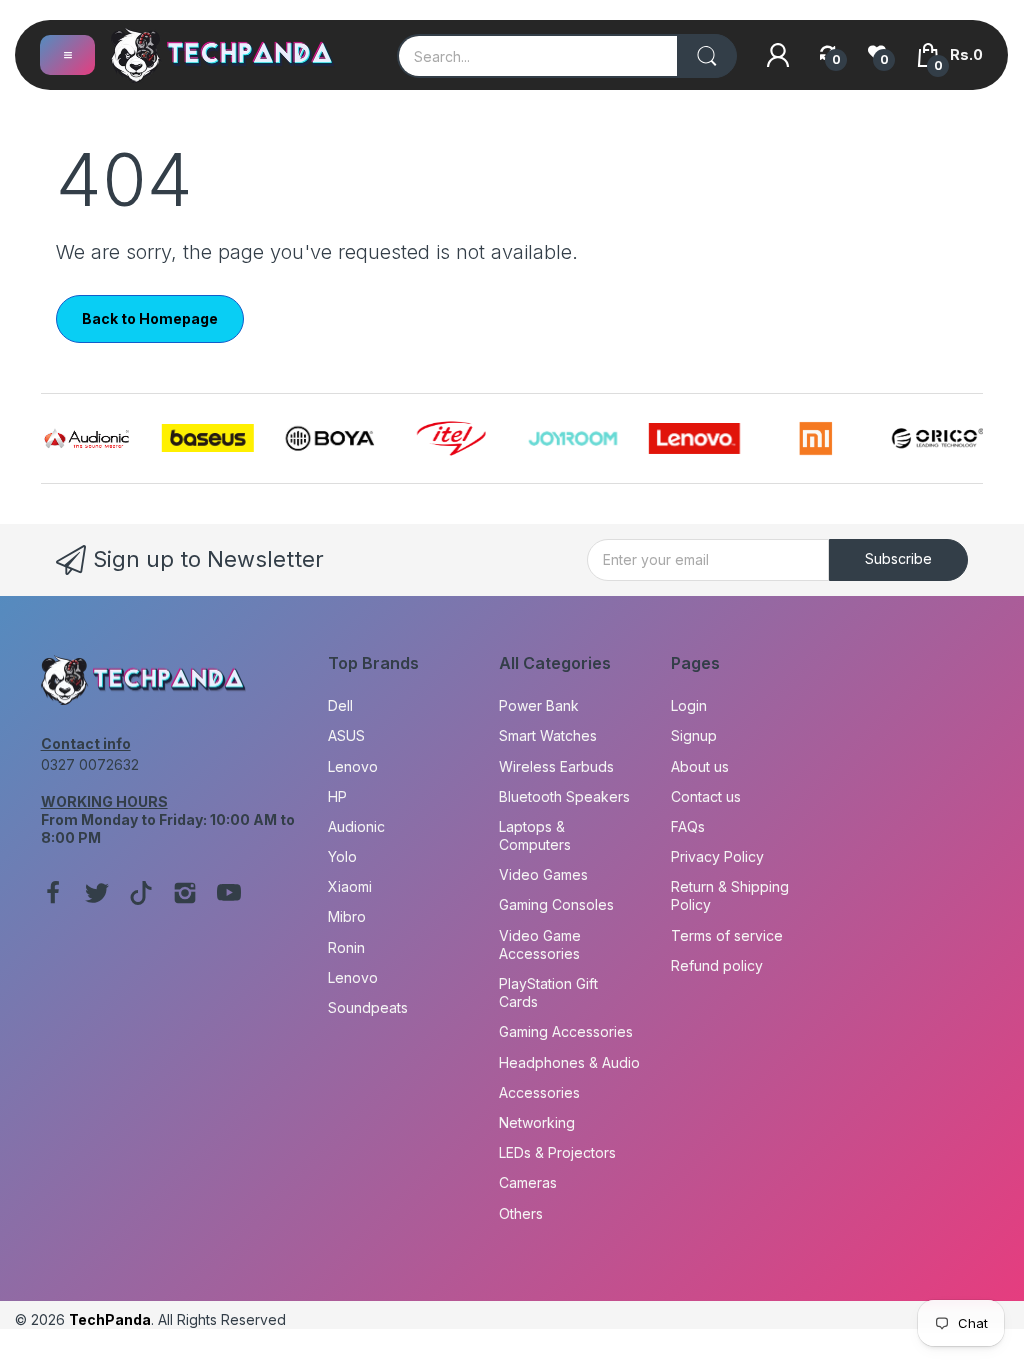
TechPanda (110, 1319)
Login (689, 705)
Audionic (356, 826)
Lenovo (353, 766)
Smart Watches (548, 735)
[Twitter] (97, 895)
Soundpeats (368, 1007)
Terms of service (727, 935)
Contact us (706, 796)
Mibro (347, 916)
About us (700, 766)
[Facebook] (53, 895)
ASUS (346, 735)
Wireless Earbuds (556, 766)
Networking (537, 1122)
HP (337, 796)
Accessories (539, 1092)
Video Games (543, 874)
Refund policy (717, 965)
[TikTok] (141, 895)
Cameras (528, 1182)
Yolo (342, 856)
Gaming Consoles (556, 904)
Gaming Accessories (566, 1031)
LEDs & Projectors (557, 1152)
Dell (340, 705)
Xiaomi (350, 886)
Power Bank (539, 705)
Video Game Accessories (540, 944)
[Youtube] (229, 895)
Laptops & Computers (535, 835)
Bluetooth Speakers (564, 796)
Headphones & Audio (569, 1062)
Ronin (346, 947)
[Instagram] (185, 895)
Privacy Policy (717, 856)
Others (521, 1213)
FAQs (688, 826)
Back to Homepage (150, 318)
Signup (694, 735)
